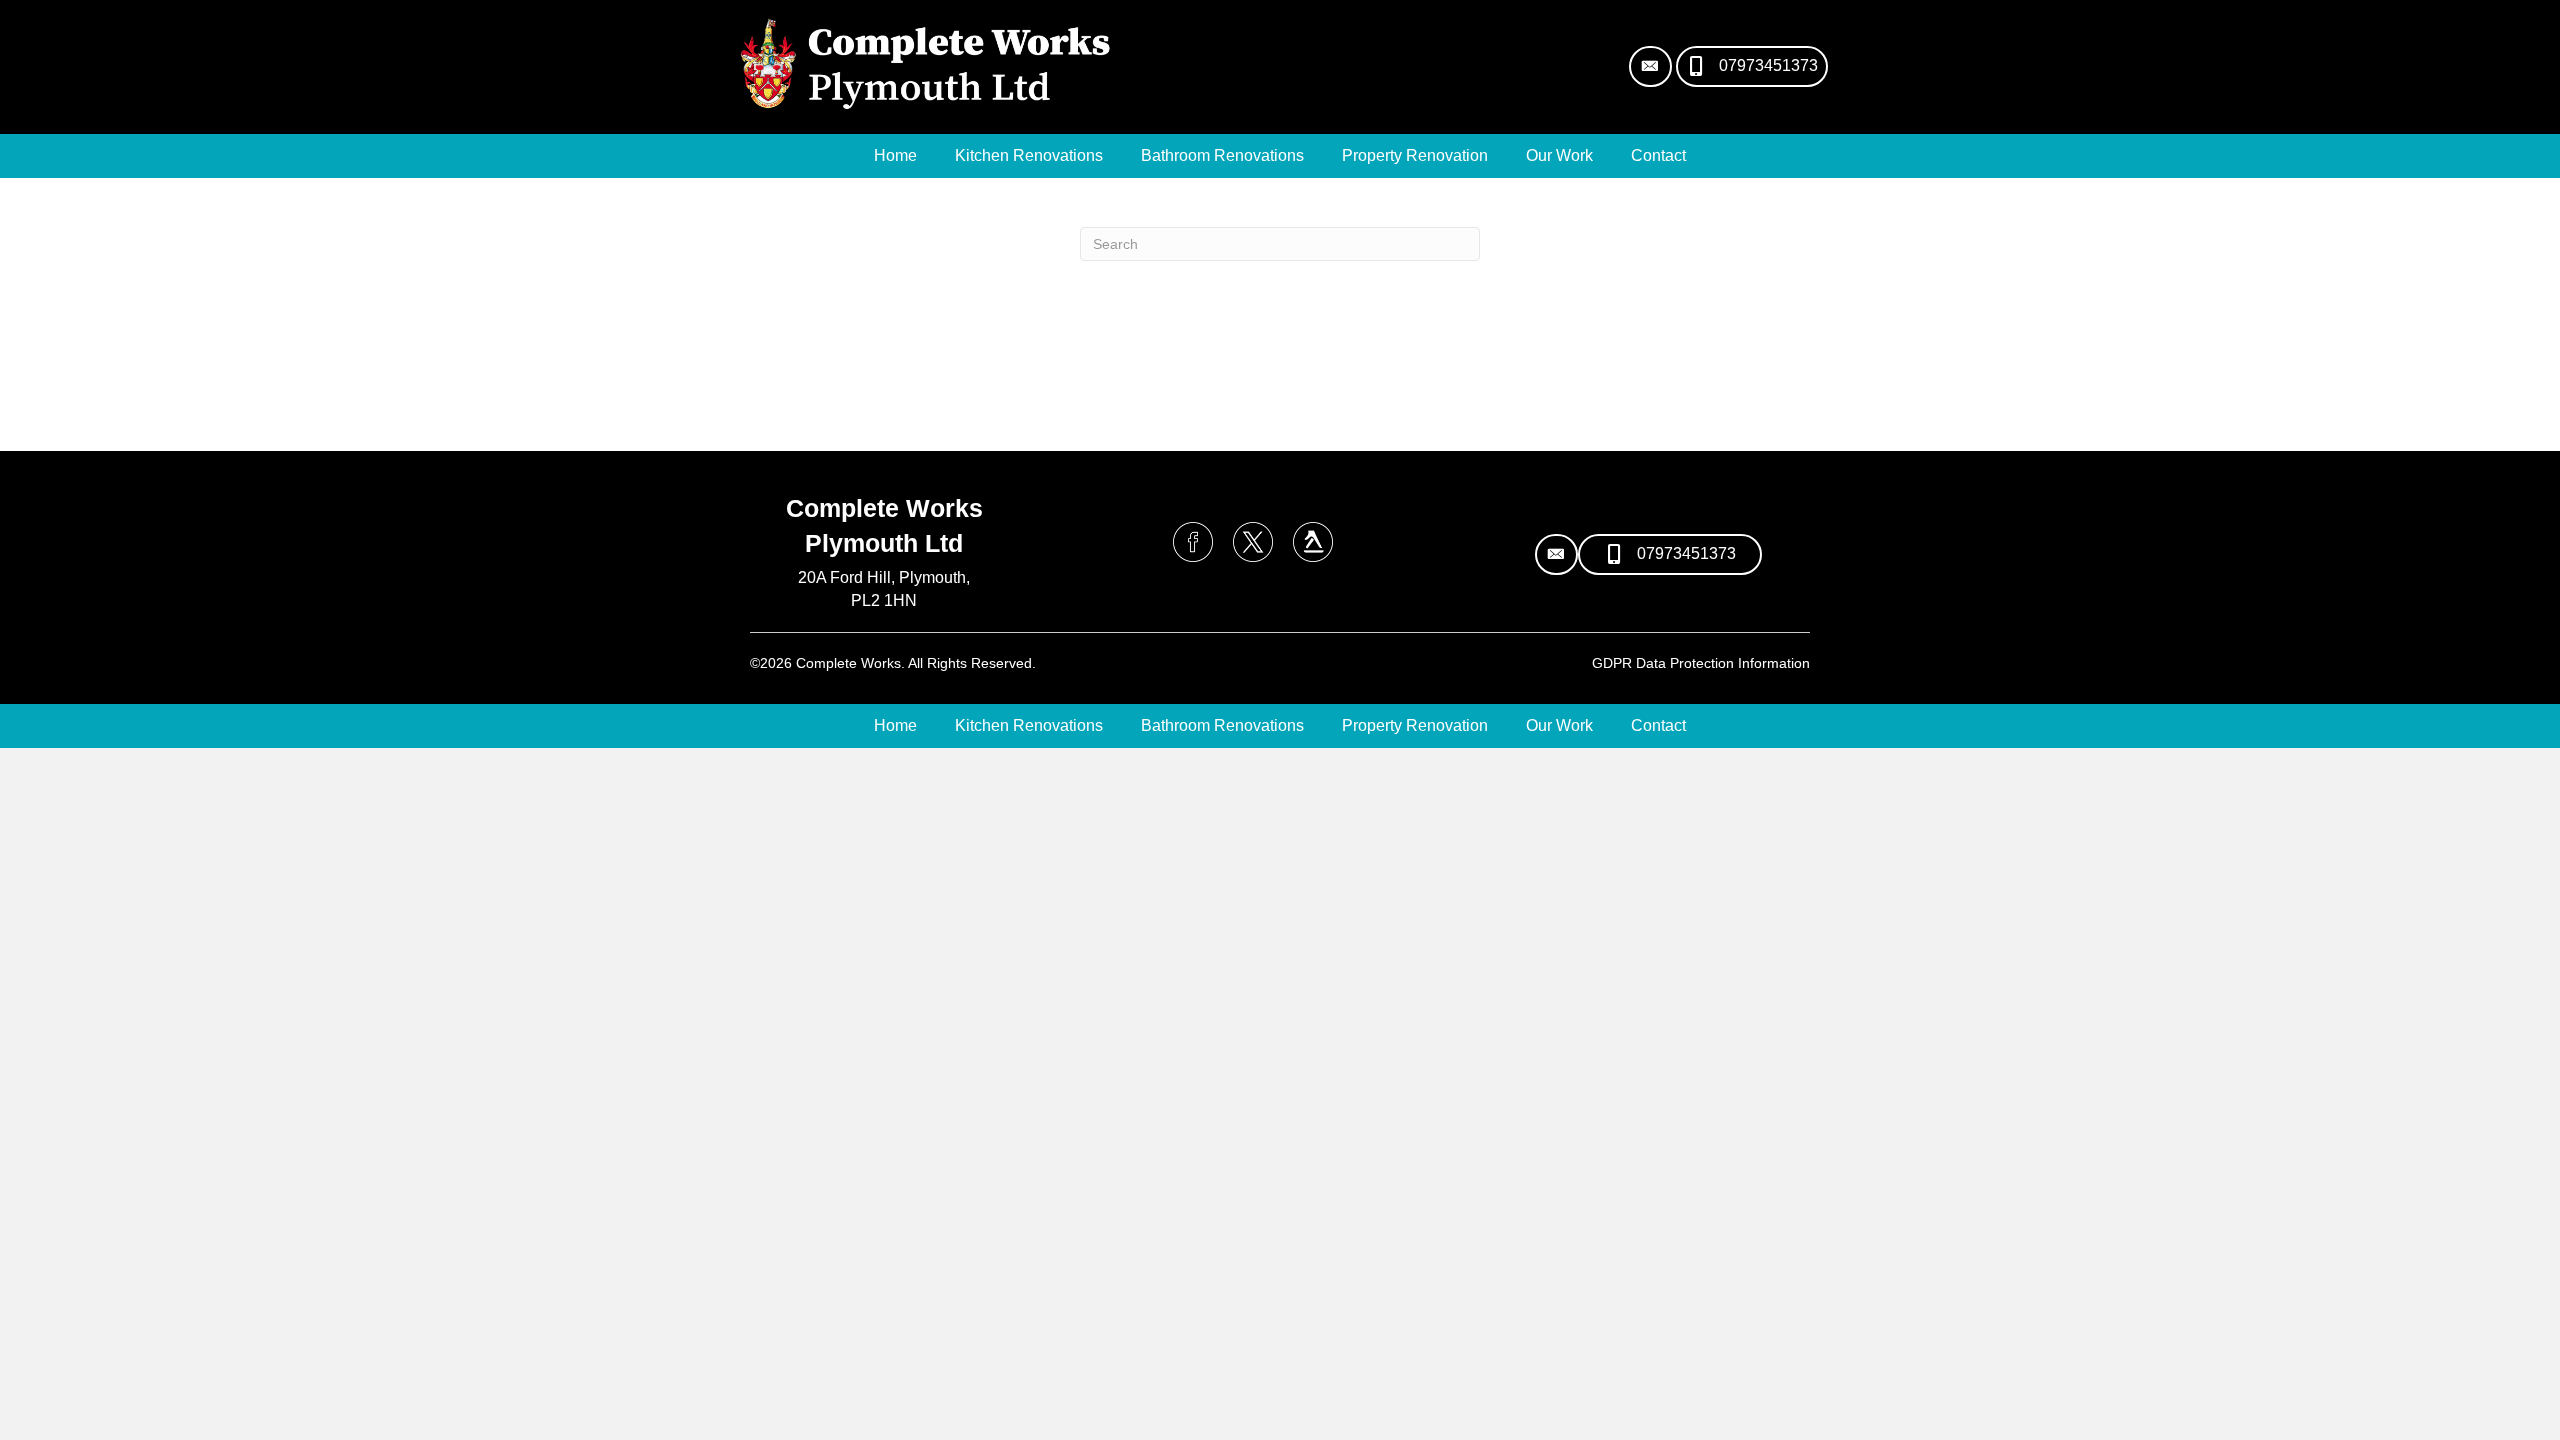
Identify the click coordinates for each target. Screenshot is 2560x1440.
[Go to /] (884, 594)
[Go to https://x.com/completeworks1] (1253, 542)
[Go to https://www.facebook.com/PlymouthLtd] (1193, 542)
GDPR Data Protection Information (1701, 663)
